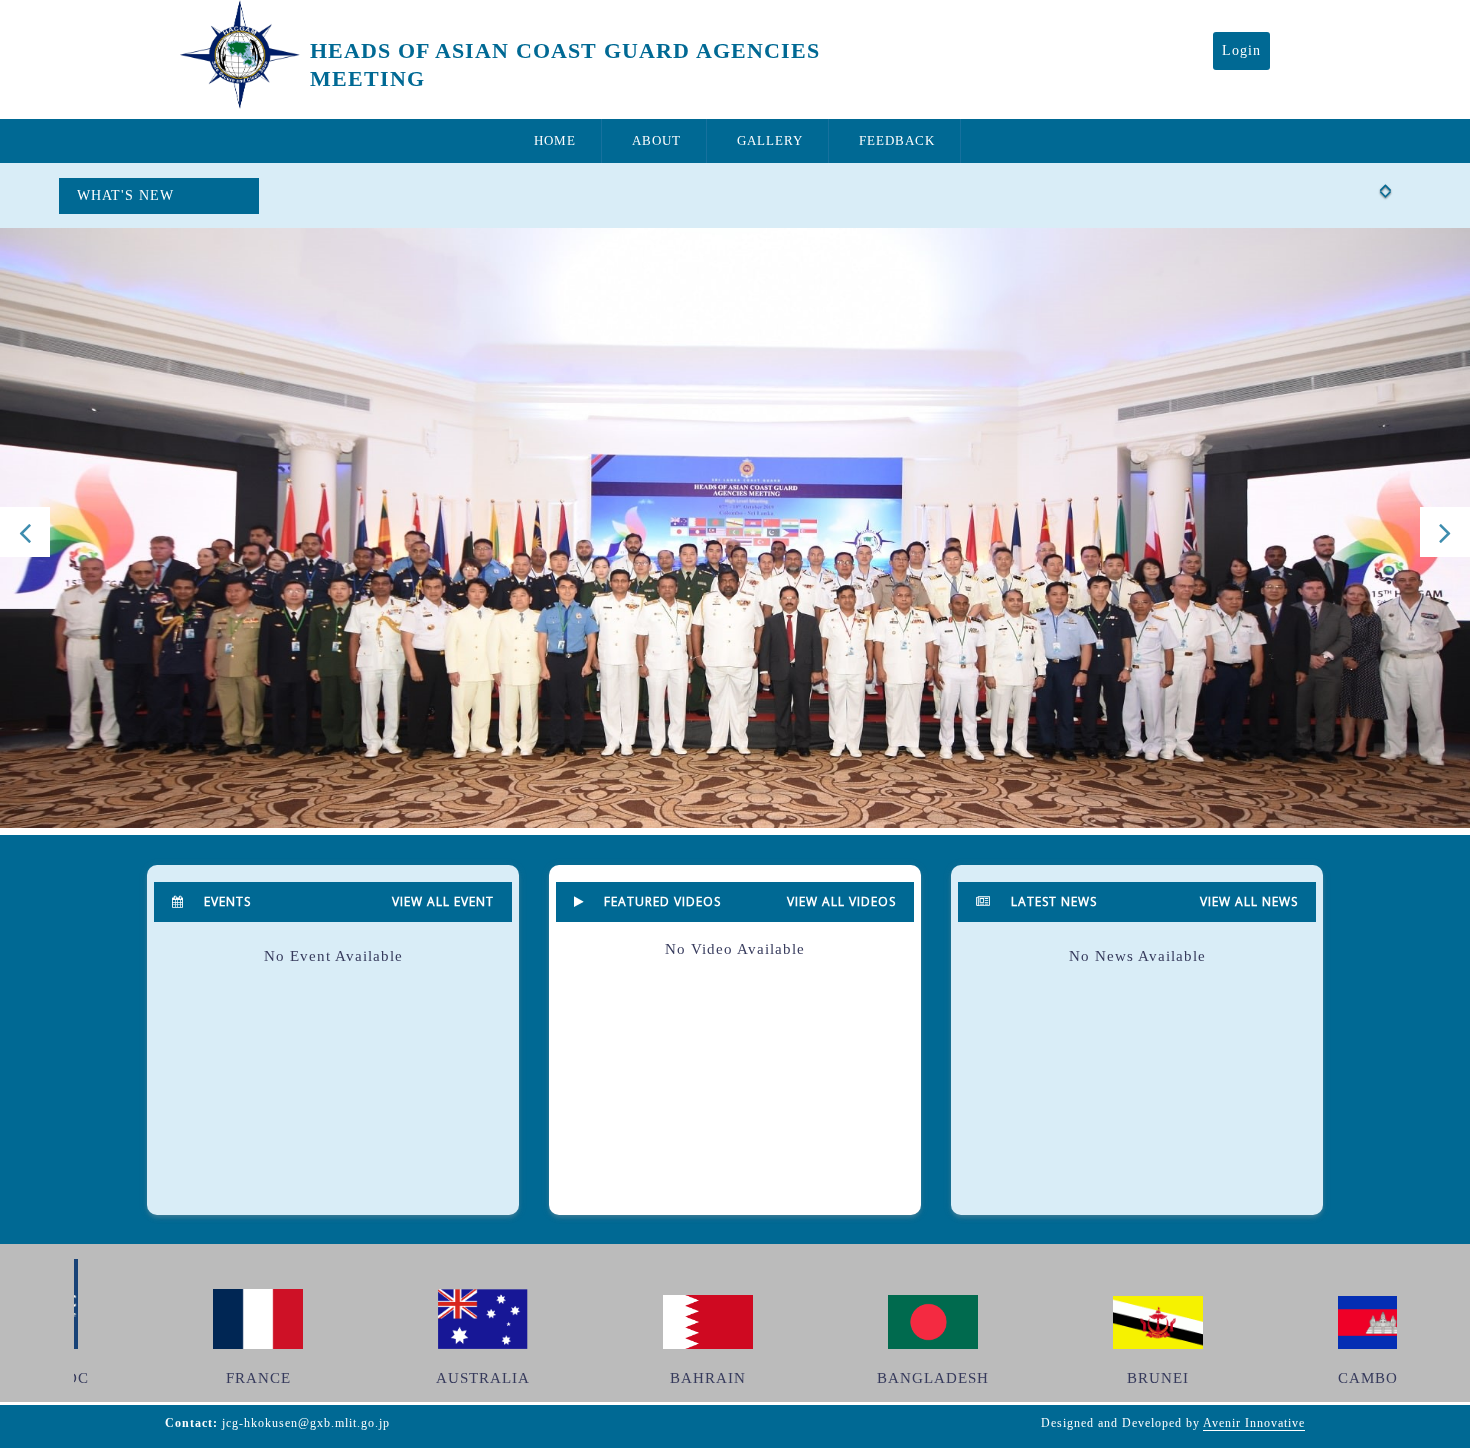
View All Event (443, 901)
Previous (25, 532)
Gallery (770, 140)
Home (555, 140)
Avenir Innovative (1254, 1423)
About (656, 140)
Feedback (897, 140)
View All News (1249, 901)
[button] (1386, 179)
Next (1445, 532)
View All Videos (841, 901)
